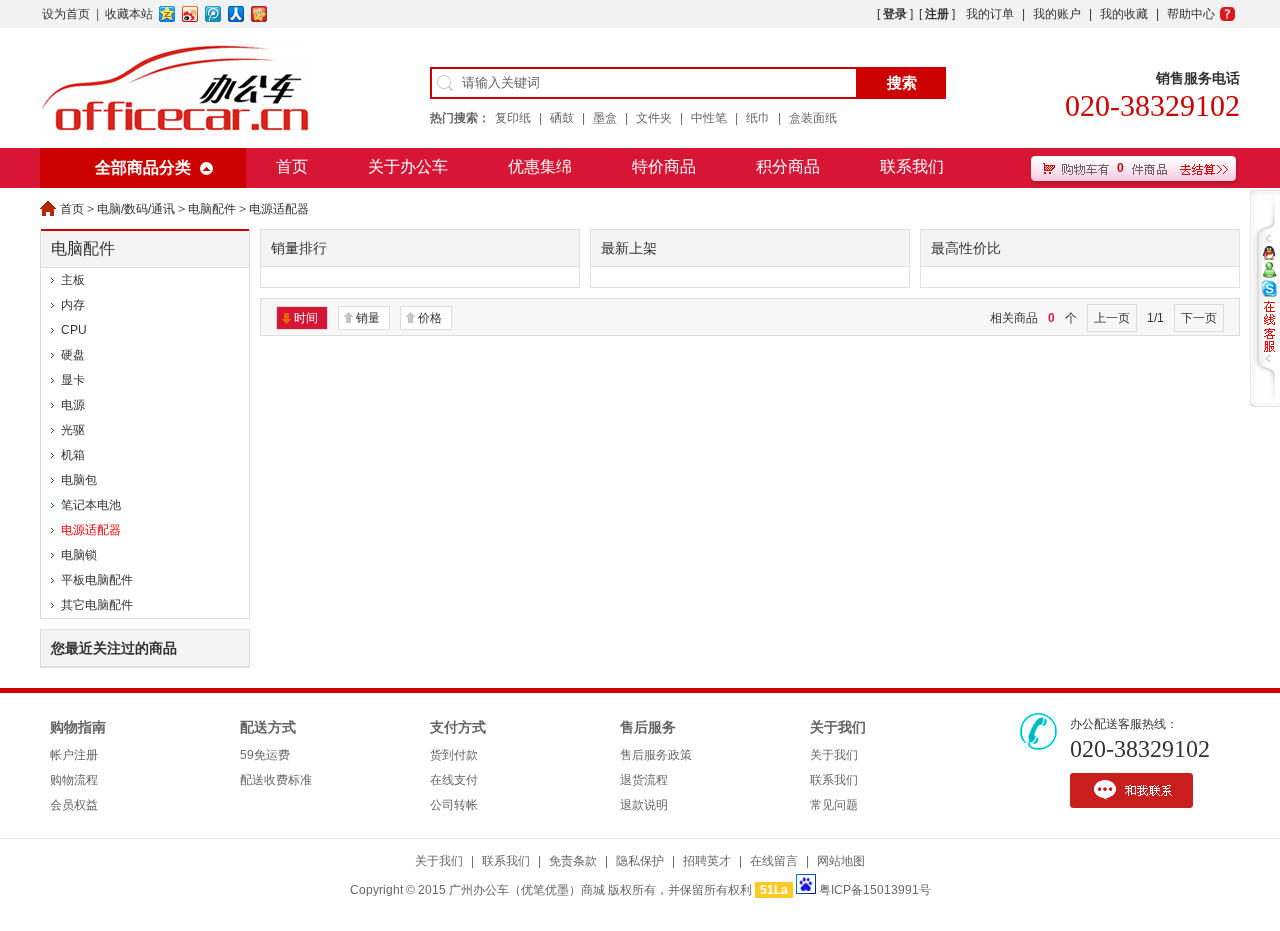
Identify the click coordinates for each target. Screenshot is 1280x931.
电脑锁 (79, 555)
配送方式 (268, 727)
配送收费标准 (276, 780)
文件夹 (654, 118)
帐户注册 (74, 755)
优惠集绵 (540, 166)
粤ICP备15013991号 (875, 890)
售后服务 (648, 727)
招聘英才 (707, 861)
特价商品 (664, 166)
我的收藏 (1124, 14)
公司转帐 (454, 805)
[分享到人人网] (236, 14)
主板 (73, 280)
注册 (937, 14)
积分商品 (788, 166)
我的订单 (990, 14)
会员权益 (74, 805)
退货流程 (644, 780)
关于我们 (838, 727)
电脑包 (79, 480)
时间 (306, 318)
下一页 (1199, 318)
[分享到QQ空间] (167, 14)
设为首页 (66, 14)
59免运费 (265, 755)
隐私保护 (640, 861)
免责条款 (573, 861)
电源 (73, 405)
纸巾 (758, 118)
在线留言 (774, 861)
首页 (292, 166)
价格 (430, 318)
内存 (73, 305)
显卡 (73, 380)
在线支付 (454, 780)
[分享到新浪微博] (190, 14)
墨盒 (605, 118)
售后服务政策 (656, 755)
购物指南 (78, 727)
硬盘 (73, 355)
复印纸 (513, 118)
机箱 (73, 455)
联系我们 (912, 166)
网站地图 (841, 861)
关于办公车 (408, 166)
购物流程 (74, 780)
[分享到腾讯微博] (213, 14)
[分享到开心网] (259, 14)
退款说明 (644, 805)
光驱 (73, 430)
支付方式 (458, 727)
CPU (74, 330)
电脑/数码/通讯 (136, 209)
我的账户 (1057, 14)
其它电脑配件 (97, 605)
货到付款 (454, 755)
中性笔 (709, 118)
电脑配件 (212, 209)
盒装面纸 (813, 118)
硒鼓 (562, 118)
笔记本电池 (91, 505)
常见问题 (834, 805)
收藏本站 (129, 14)
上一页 (1112, 318)
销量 (368, 318)
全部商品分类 (143, 167)
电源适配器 (279, 209)
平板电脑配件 (97, 580)
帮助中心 (1191, 14)
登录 (895, 14)
